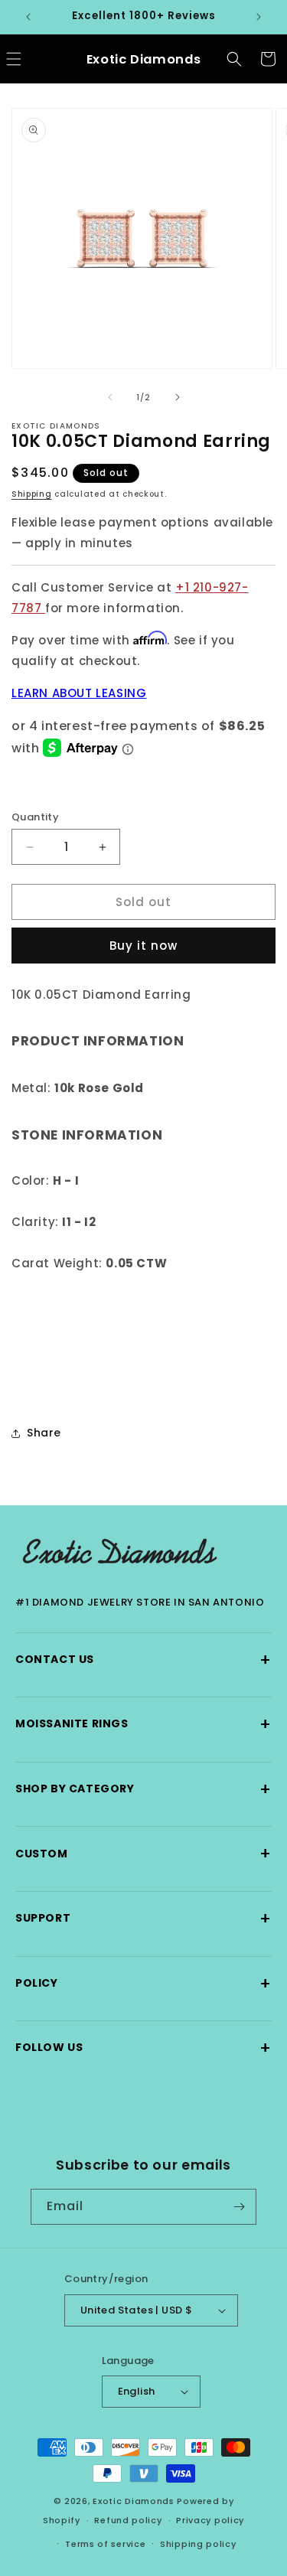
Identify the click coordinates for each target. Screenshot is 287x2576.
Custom (143, 1853)
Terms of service (105, 2544)
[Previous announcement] (28, 17)
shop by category (143, 1789)
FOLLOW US (143, 2048)
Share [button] (44, 1433)
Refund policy (128, 2520)
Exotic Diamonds (134, 2501)
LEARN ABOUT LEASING (79, 693)
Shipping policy (198, 2544)
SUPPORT (143, 1918)
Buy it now (143, 946)
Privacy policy (210, 2520)
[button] (234, 59)
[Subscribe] (239, 2207)
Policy (143, 1983)
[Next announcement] (259, 17)
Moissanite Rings (143, 1724)
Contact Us (143, 1660)
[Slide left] (110, 397)
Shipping (32, 494)
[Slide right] (178, 397)
